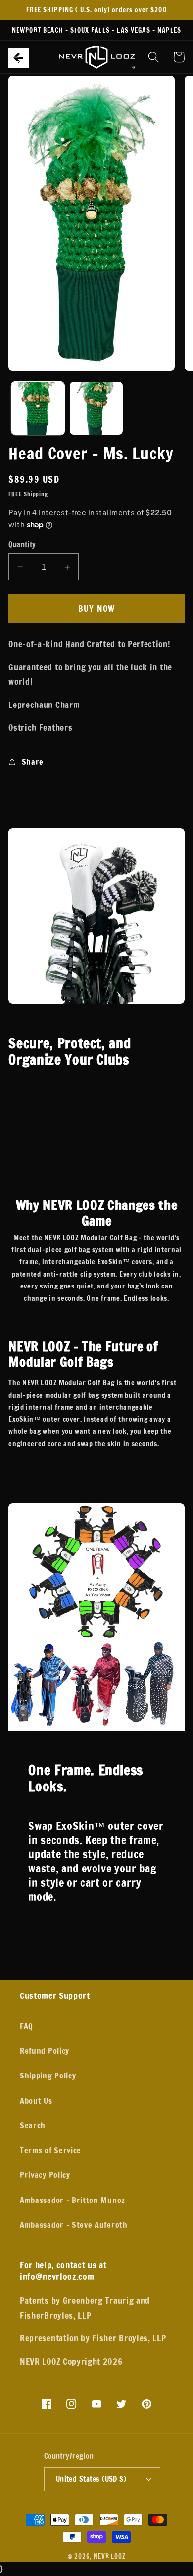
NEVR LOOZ (109, 2556)
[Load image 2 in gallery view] (96, 408)
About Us (36, 2100)
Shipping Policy (48, 2075)
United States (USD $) (91, 2479)
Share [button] (33, 762)
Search (33, 2125)
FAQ (26, 2026)
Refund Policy (45, 2051)
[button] (14, 57)
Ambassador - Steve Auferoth (74, 2224)
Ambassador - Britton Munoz (72, 2200)
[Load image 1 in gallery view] (38, 408)
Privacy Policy (45, 2175)
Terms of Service (50, 2150)
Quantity (22, 545)
